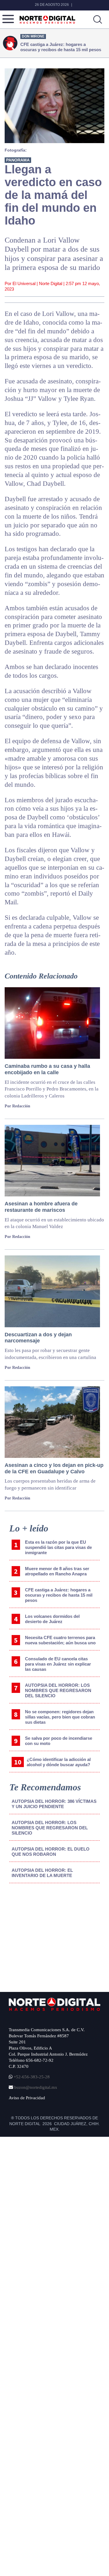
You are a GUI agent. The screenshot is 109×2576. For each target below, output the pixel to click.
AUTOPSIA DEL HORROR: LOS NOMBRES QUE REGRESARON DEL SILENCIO (58, 1690)
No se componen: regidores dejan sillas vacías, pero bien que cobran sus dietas (60, 1717)
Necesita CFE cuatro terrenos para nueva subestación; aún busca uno (60, 1640)
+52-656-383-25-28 (31, 2077)
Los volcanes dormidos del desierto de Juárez (52, 1619)
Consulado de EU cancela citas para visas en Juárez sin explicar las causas (58, 1664)
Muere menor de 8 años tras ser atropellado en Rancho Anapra (57, 1571)
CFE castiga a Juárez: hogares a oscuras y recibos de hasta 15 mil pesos (59, 1595)
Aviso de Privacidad (27, 2098)
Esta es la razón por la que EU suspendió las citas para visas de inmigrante (58, 1547)
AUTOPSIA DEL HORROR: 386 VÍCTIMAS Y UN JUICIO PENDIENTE (54, 1804)
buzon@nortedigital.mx (36, 2087)
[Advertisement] (53, 1936)
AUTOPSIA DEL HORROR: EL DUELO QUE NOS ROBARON (51, 1852)
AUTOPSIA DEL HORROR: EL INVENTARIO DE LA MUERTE (42, 1873)
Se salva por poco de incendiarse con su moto (59, 1741)
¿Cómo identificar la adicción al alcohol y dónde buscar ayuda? (59, 1762)
